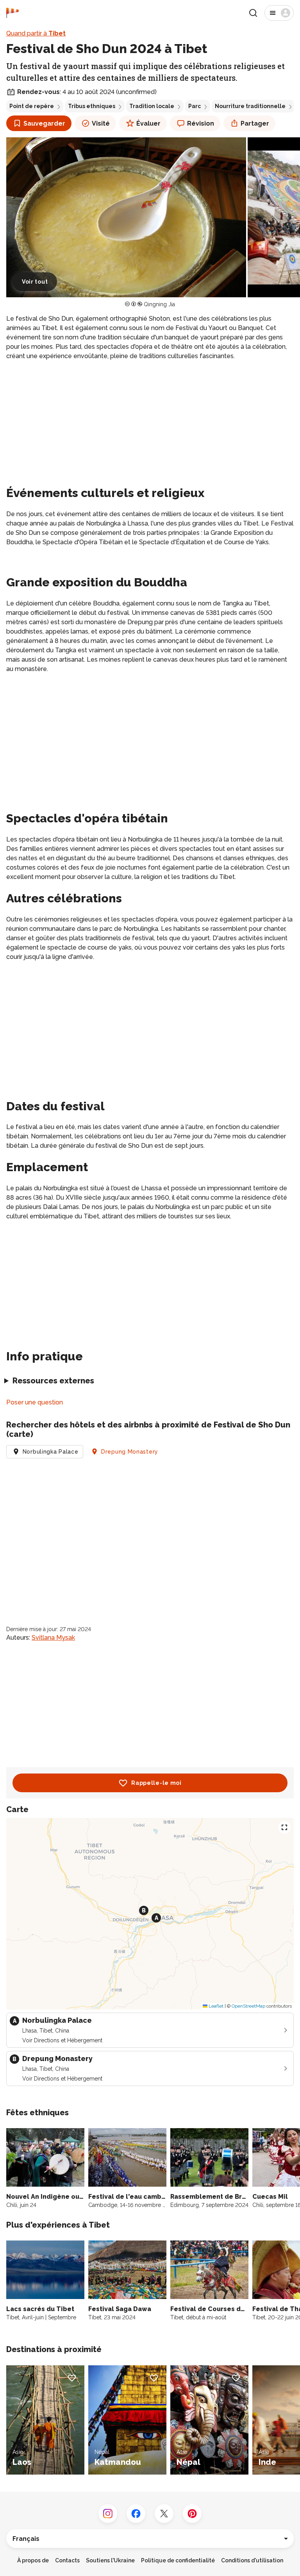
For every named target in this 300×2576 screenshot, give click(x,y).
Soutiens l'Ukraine (110, 2560)
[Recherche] (253, 13)
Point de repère (32, 106)
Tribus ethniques (92, 106)
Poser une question (35, 1402)
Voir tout (35, 282)
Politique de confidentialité (178, 2560)
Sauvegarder (44, 123)
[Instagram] (108, 2514)
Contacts (67, 2560)
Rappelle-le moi (156, 1783)
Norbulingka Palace (51, 1452)
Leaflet (215, 2006)
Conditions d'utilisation (252, 2560)
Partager (255, 123)
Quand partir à (36, 33)
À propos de (33, 2560)
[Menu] (279, 13)
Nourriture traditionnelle (250, 106)
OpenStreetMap (248, 2006)
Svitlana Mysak (53, 1638)
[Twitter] (164, 2514)
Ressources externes (53, 1381)
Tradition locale (152, 106)
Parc (195, 106)
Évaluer (148, 123)
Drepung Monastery (130, 1452)
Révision (201, 123)
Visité (101, 123)
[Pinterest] (192, 2514)
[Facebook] (136, 2514)
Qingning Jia (159, 304)
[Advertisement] (150, 422)
